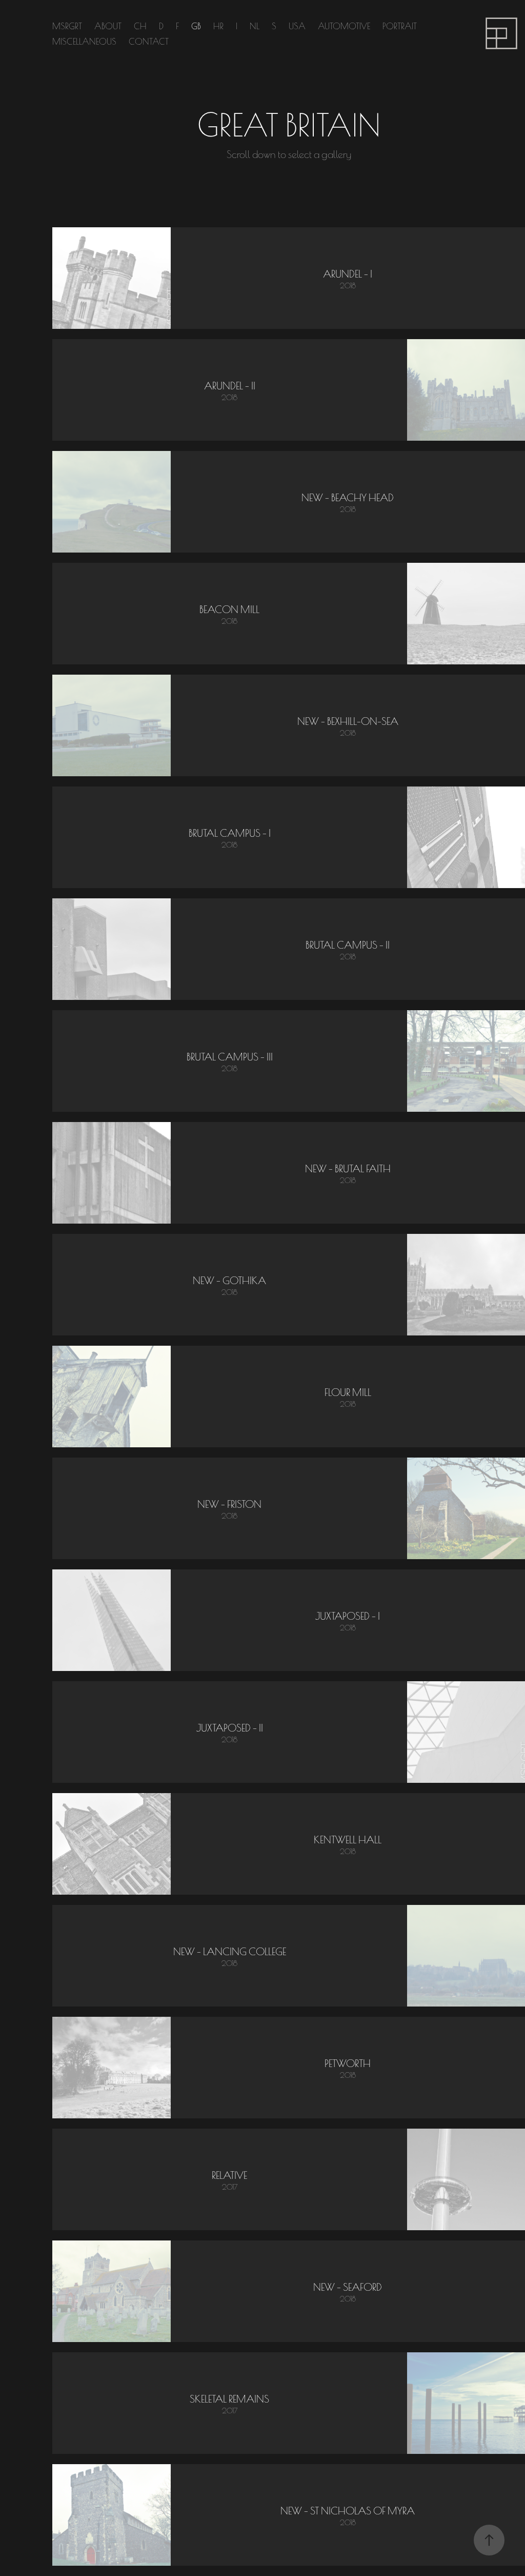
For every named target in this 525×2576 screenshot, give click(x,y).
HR (218, 25)
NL (255, 25)
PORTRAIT (400, 25)
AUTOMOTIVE (344, 25)
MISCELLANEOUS (84, 41)
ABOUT (108, 25)
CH (140, 25)
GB (196, 25)
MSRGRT (67, 25)
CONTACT (149, 41)
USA (297, 25)
